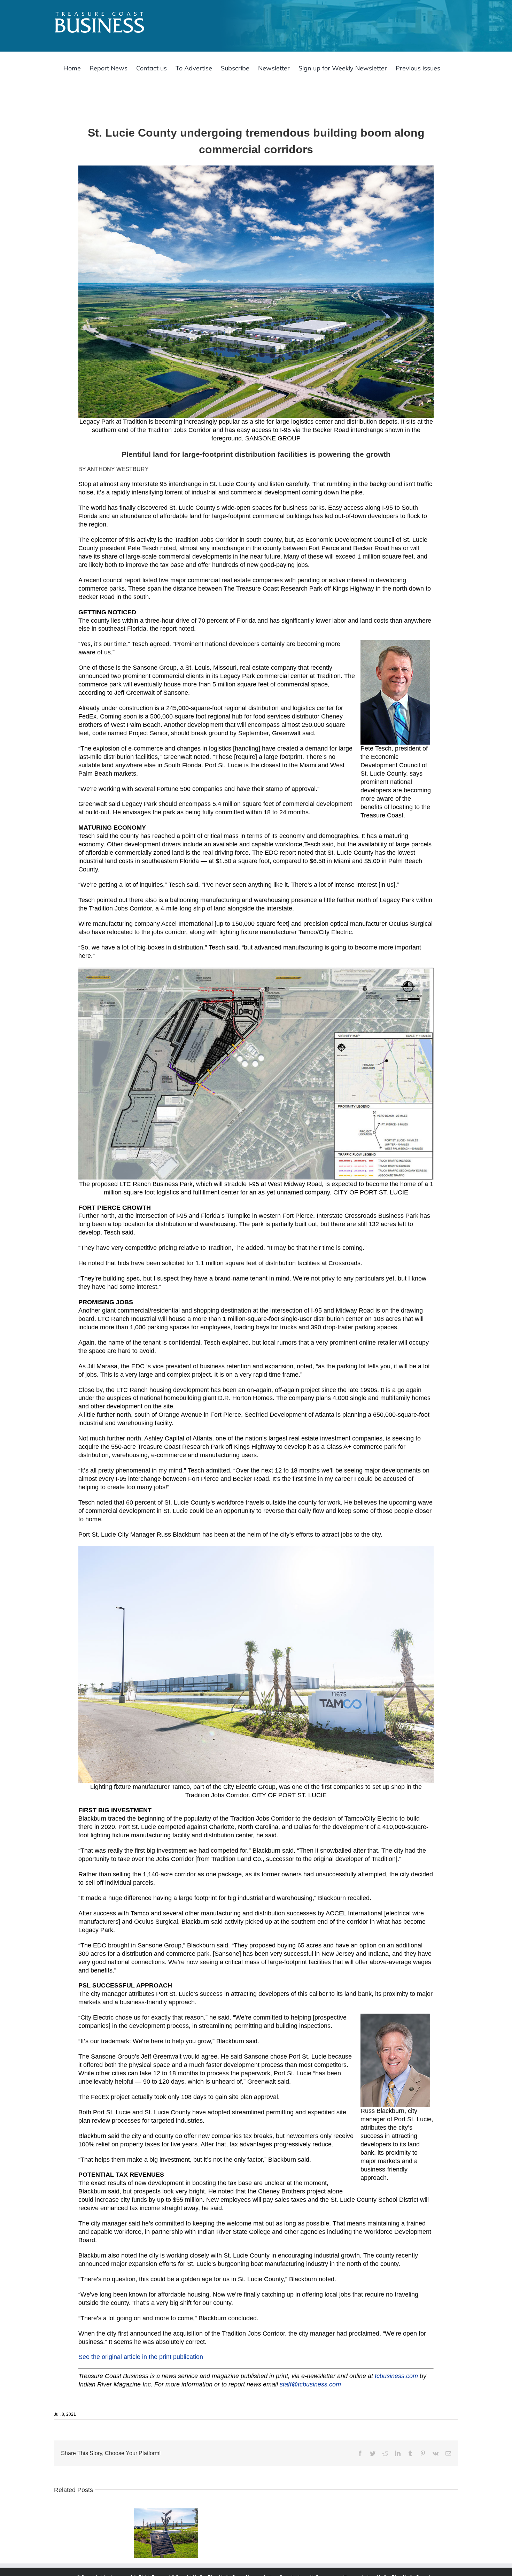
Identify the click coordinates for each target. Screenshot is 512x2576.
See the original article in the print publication (141, 2357)
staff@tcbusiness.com (310, 2384)
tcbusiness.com (396, 2376)
